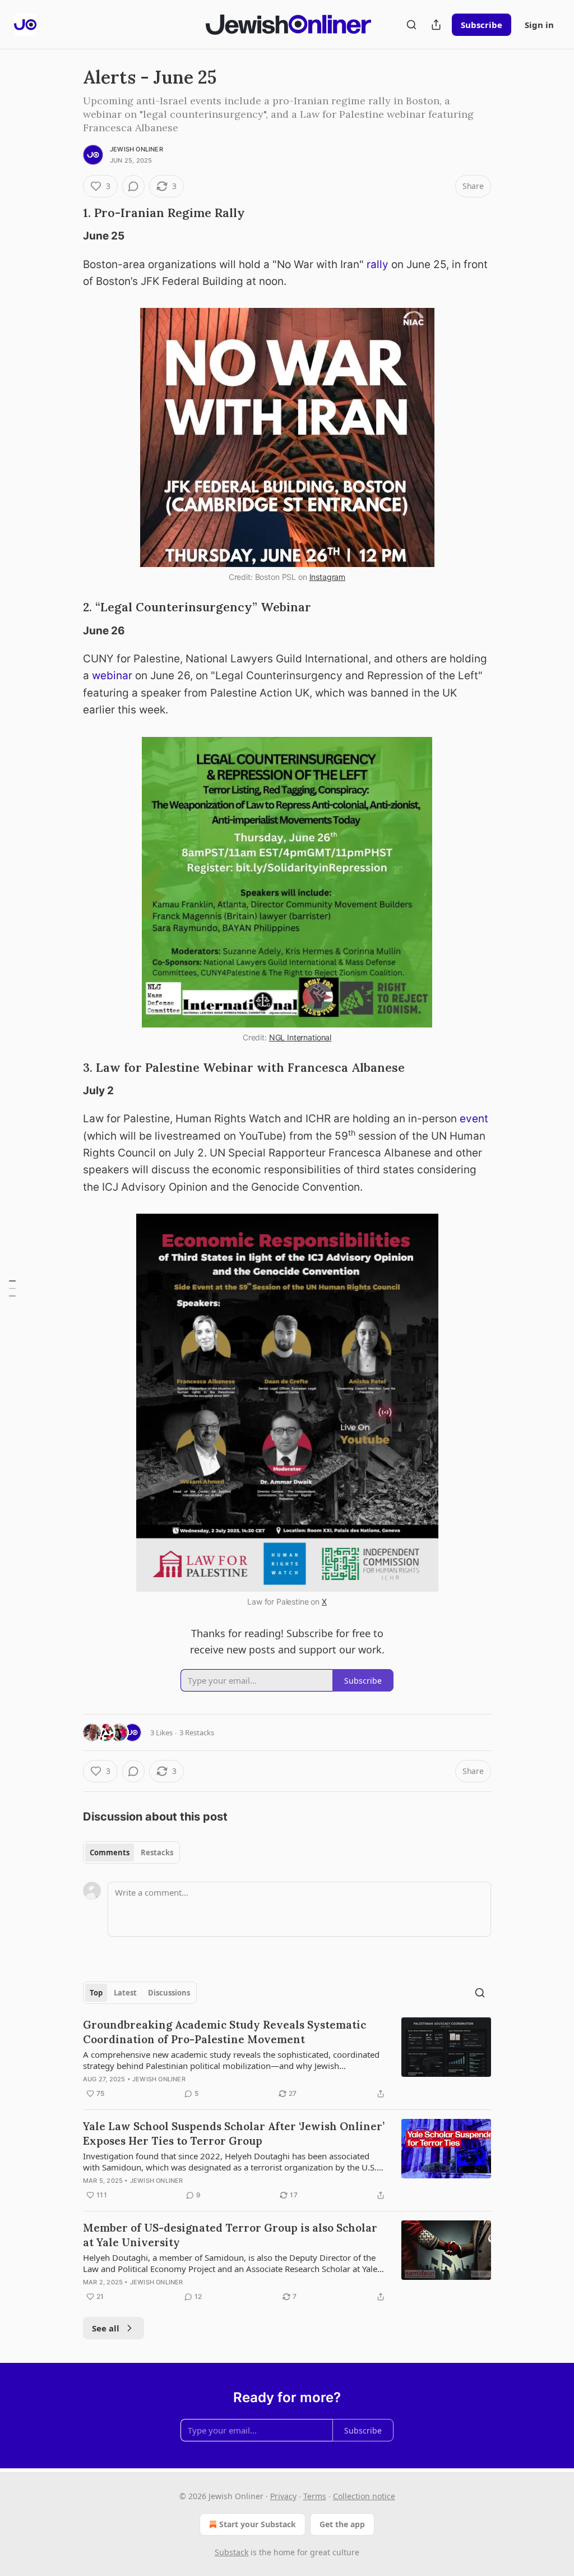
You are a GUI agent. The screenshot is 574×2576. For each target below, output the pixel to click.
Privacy (283, 2496)
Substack (232, 2552)
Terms (315, 2496)
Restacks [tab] (157, 1852)
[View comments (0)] (133, 186)
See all (106, 2328)
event (474, 1119)
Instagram (328, 577)
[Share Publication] (436, 25)
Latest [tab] (125, 1993)
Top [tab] (96, 1993)
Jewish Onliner (136, 149)
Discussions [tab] (169, 1993)
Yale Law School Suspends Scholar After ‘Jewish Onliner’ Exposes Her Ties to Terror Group (234, 2133)
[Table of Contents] (12, 1288)
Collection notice (364, 2496)
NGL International (300, 1037)
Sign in (539, 25)
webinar (112, 676)
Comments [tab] (110, 1852)
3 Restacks (197, 1732)
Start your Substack (258, 2524)
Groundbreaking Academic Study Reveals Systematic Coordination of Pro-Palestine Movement (224, 2032)
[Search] (411, 25)
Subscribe (482, 25)
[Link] (67, 213)
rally (378, 264)
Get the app (342, 2524)
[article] (287, 2059)
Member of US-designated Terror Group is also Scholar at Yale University (230, 2235)
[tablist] (131, 1852)
